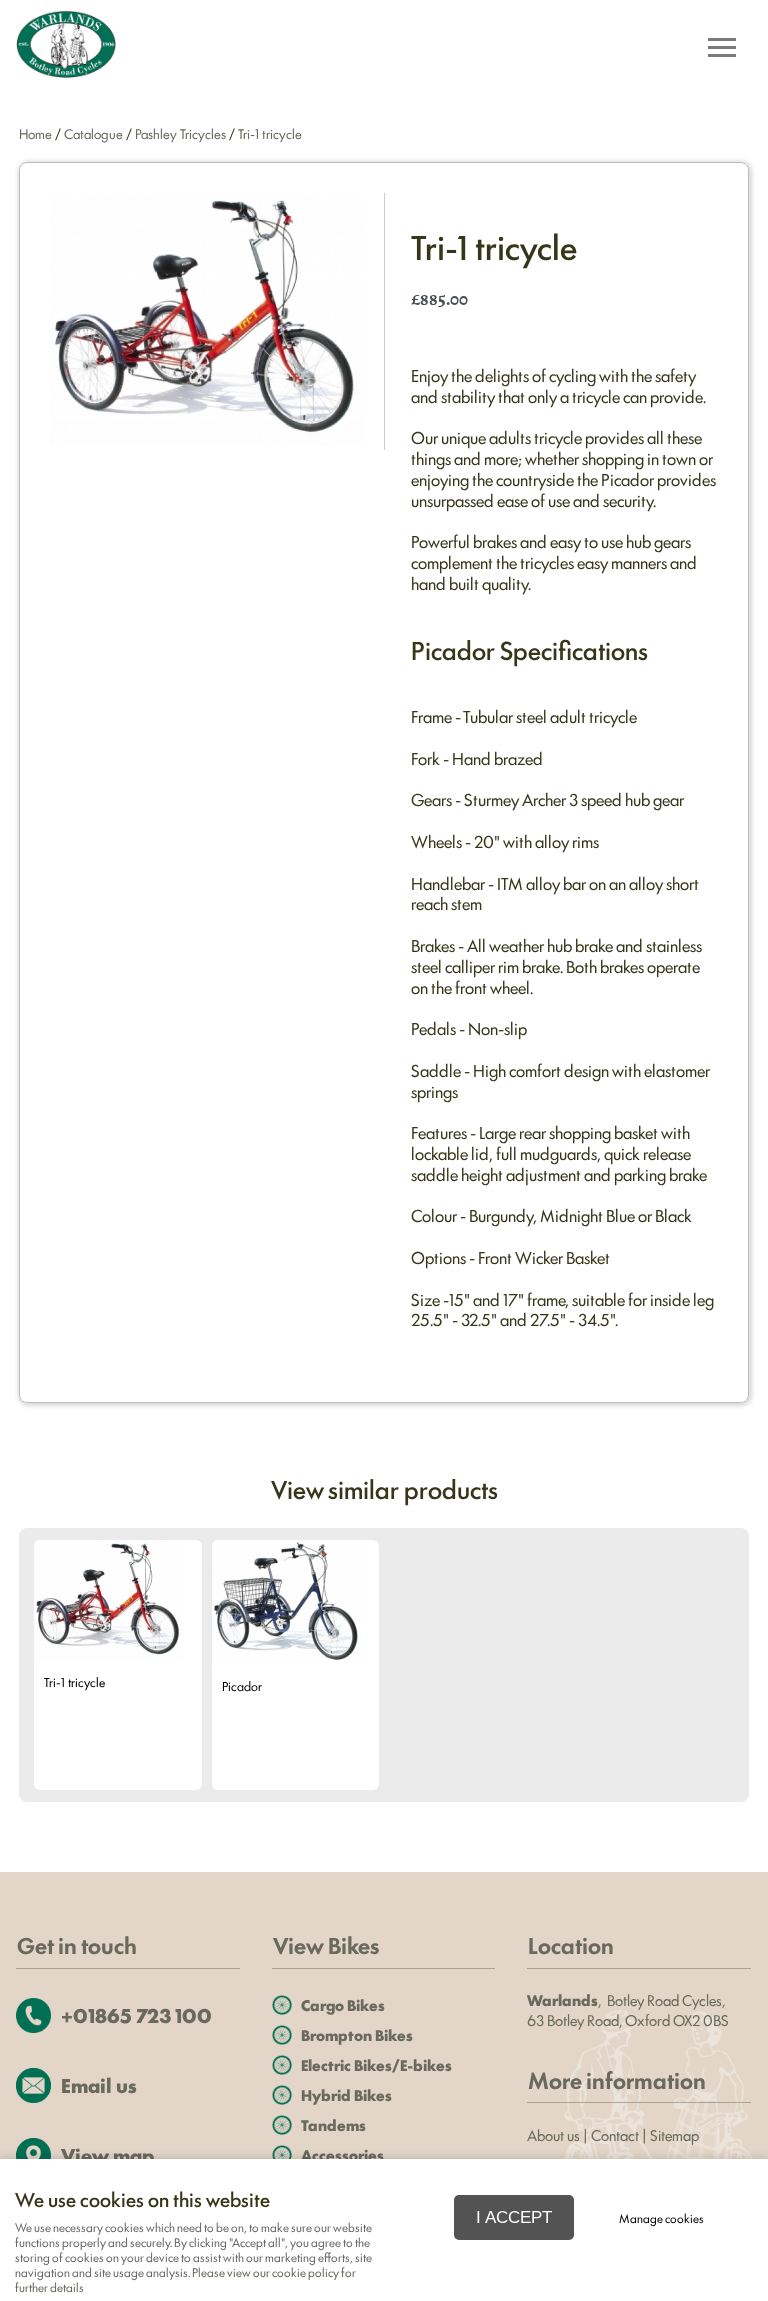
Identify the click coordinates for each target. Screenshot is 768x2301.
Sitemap (676, 2134)
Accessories (342, 2154)
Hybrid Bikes (346, 2094)
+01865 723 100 (136, 2014)
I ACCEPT (514, 2217)
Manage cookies (661, 2218)
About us (553, 2134)
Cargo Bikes (343, 2004)
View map (107, 2154)
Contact (615, 2134)
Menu (721, 50)
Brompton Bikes (357, 2034)
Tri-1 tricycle (270, 133)
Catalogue (93, 133)
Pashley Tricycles (180, 133)
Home (35, 133)
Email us (99, 2084)
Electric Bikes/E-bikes (376, 2064)
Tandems (333, 2124)
